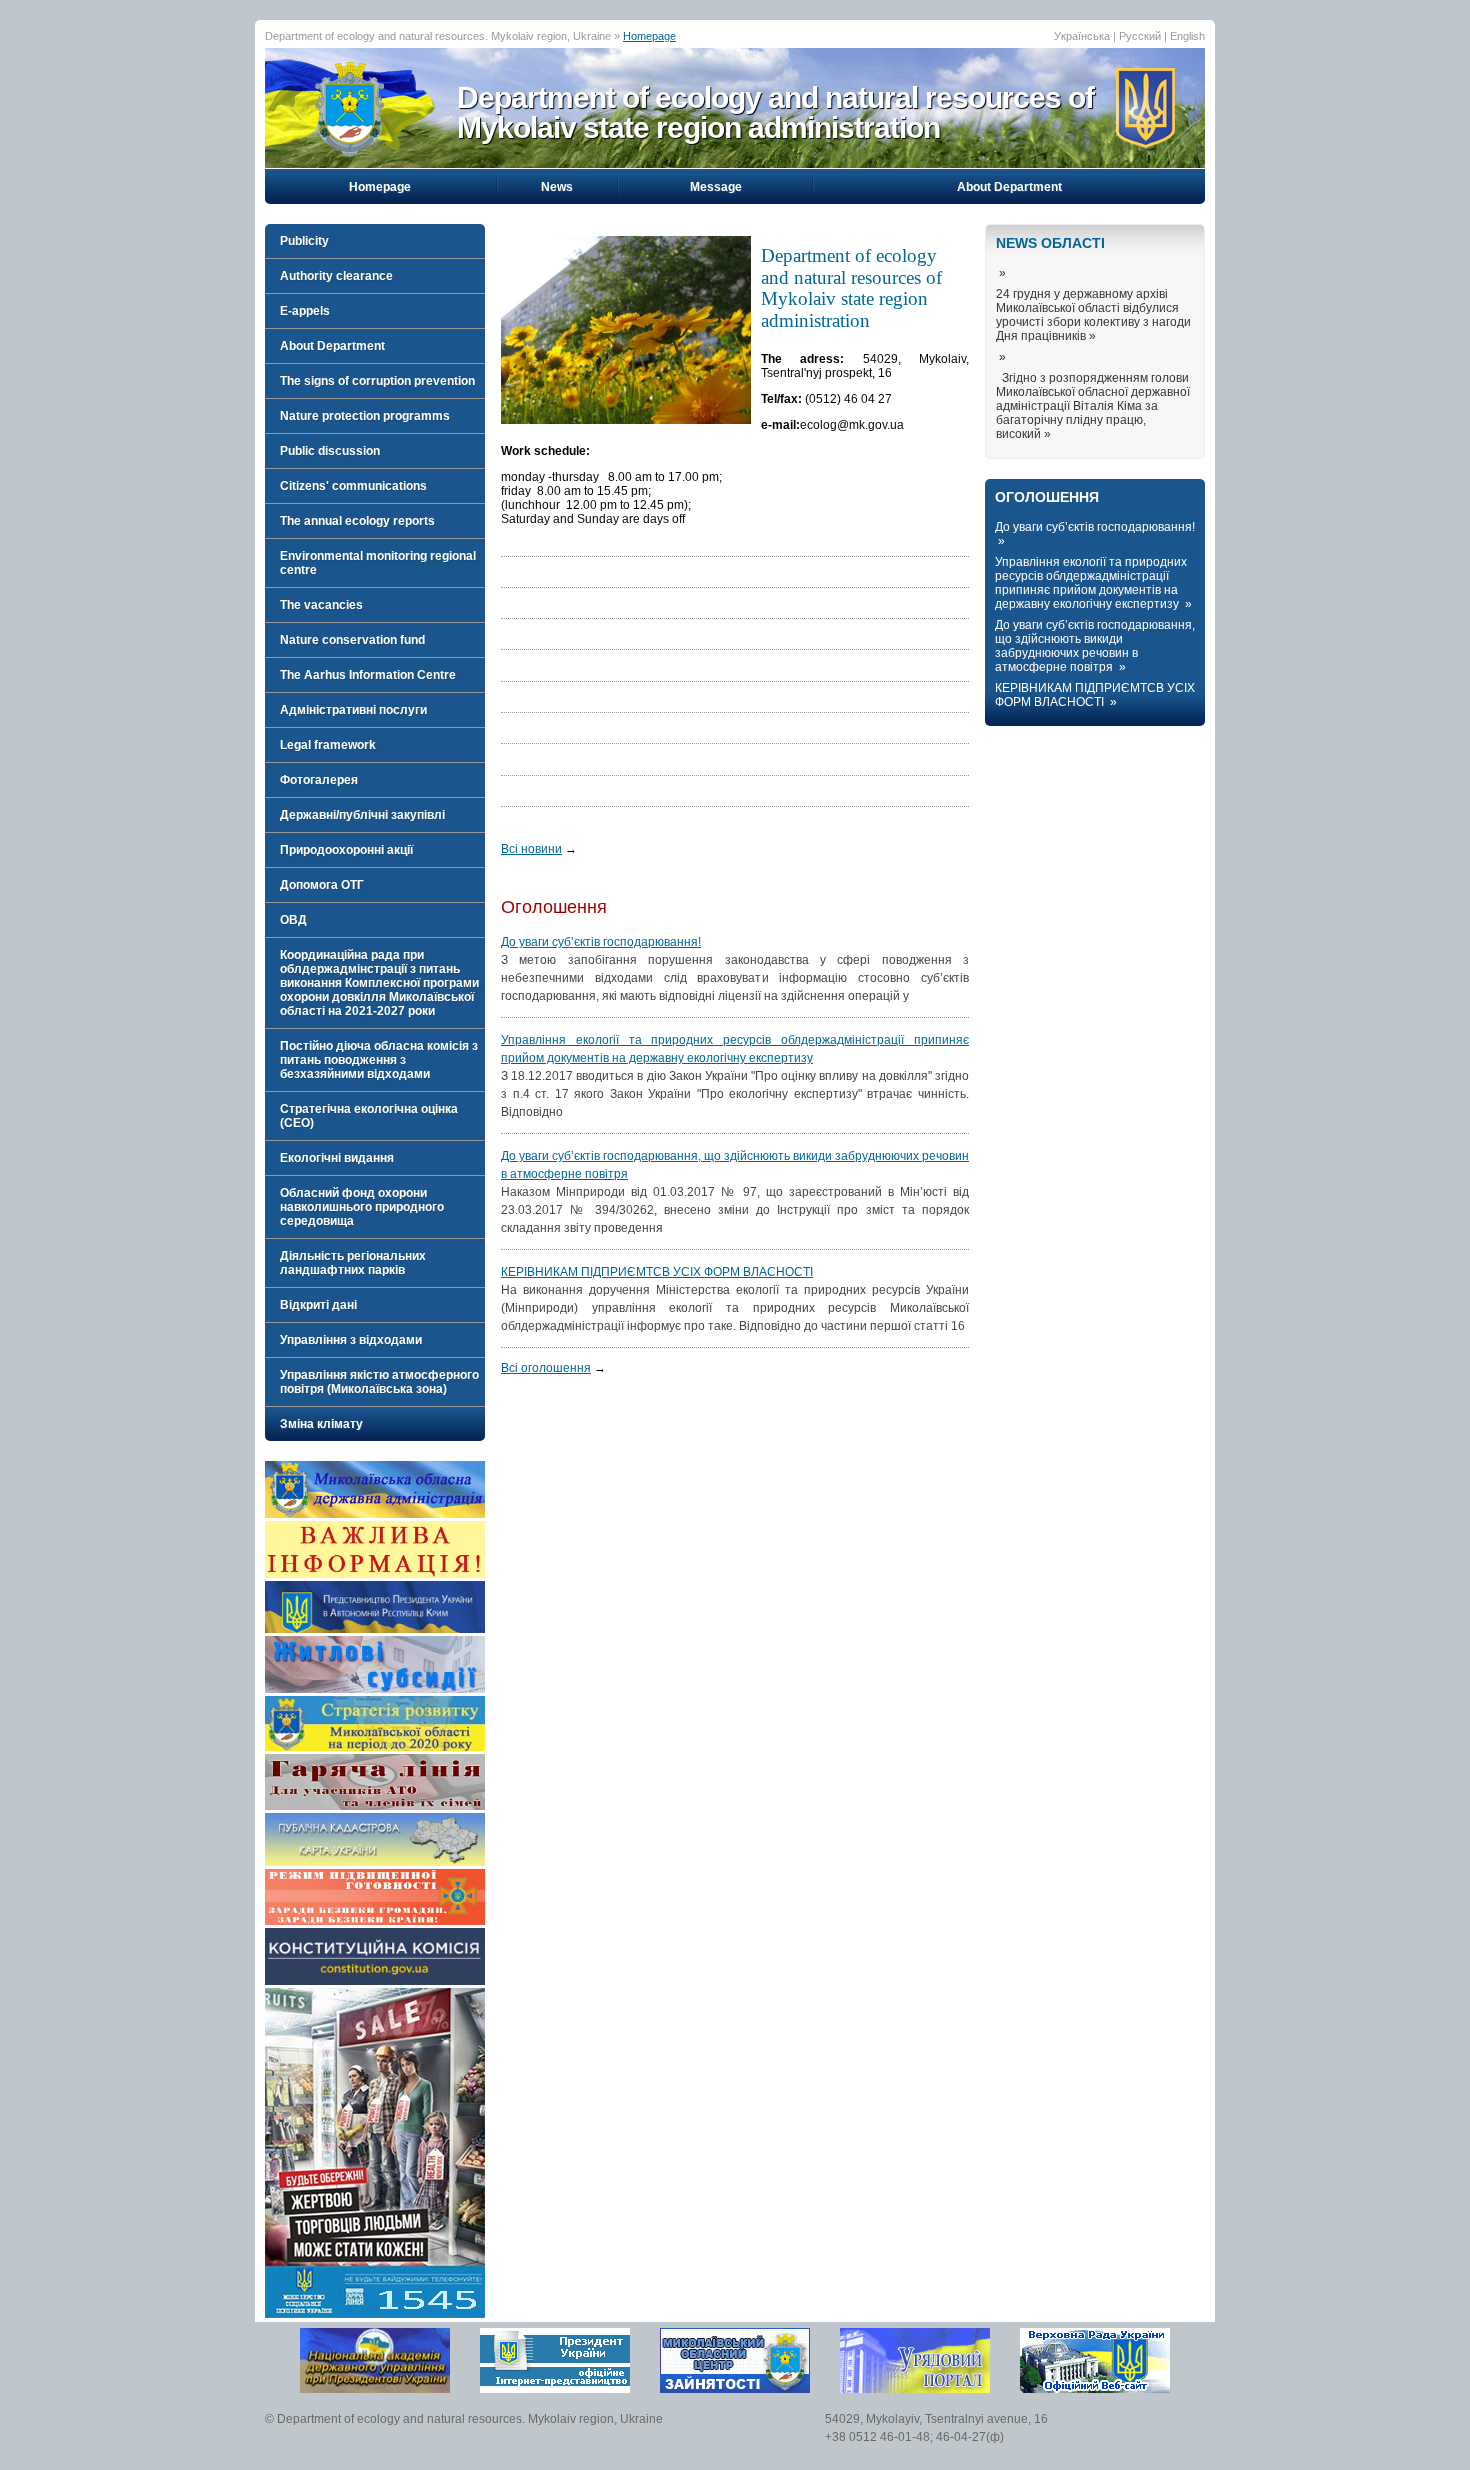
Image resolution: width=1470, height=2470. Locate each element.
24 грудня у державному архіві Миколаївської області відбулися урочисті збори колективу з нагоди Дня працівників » (1093, 315)
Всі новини (531, 849)
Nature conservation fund (352, 640)
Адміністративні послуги (353, 710)
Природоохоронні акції (346, 850)
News (557, 187)
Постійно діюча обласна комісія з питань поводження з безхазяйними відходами (379, 1060)
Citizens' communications (353, 486)
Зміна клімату (321, 1424)
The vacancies (321, 605)
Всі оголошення (546, 1368)
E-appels (305, 311)
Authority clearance (336, 276)
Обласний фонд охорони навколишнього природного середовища (362, 1207)
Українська (1082, 36)
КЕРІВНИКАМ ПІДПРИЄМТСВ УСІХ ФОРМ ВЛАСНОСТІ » (1095, 695)
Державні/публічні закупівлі (362, 815)
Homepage (649, 36)
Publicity (304, 241)
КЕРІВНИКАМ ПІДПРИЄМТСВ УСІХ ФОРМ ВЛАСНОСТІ (657, 1272)
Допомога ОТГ (322, 885)
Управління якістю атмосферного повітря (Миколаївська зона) (379, 1382)
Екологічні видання (337, 1158)
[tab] (375, 241)
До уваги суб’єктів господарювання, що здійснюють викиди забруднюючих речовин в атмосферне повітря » (1095, 646)
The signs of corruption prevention (377, 381)
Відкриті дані (318, 1305)
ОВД (293, 920)
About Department (1009, 187)
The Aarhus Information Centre (368, 675)
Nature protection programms (365, 416)
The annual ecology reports (357, 521)
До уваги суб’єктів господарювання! (601, 942)
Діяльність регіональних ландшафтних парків (353, 1263)
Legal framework (328, 745)
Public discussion (330, 451)
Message (716, 187)
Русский (1140, 36)
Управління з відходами (351, 1340)
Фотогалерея (319, 780)
